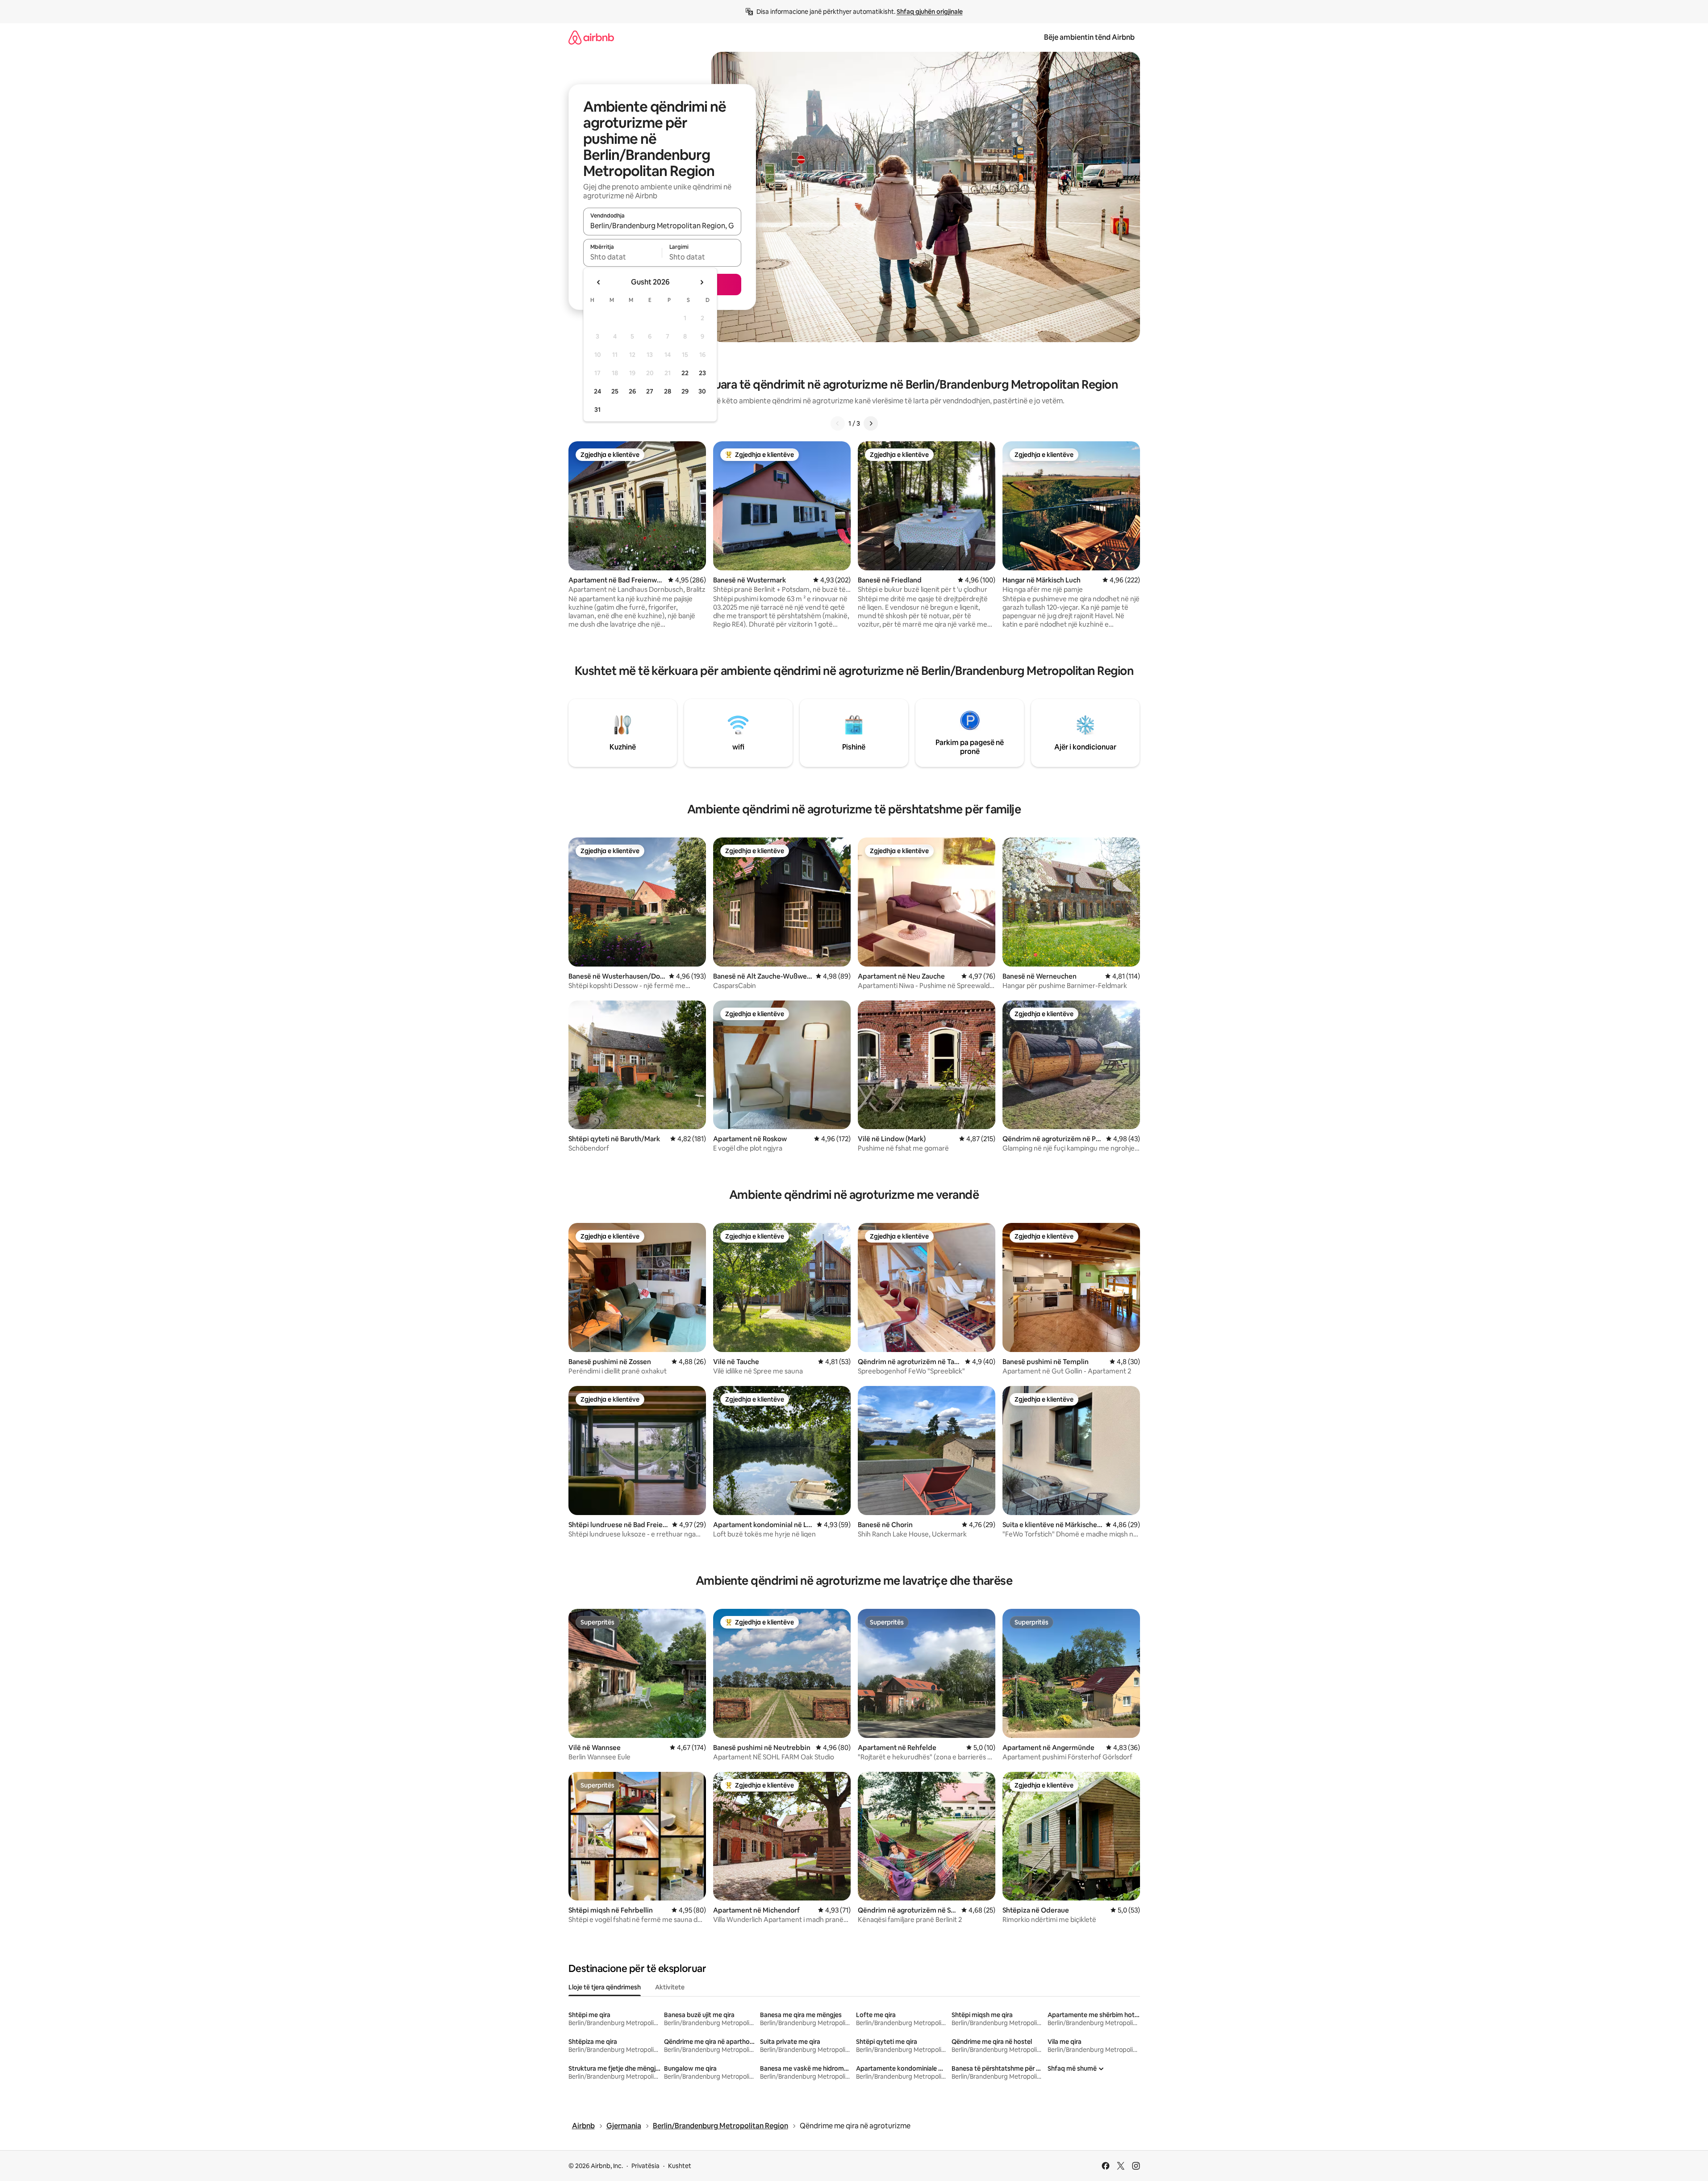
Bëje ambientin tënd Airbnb (1089, 37)
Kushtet (680, 2166)
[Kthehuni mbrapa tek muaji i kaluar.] (599, 282)
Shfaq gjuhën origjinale (930, 12)
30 (702, 391)
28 (668, 391)
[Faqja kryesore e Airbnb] (591, 37)
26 (632, 391)
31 (597, 410)
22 (685, 373)
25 (615, 391)
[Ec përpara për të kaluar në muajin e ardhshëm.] (702, 282)
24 (597, 391)
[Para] (871, 423)
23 (702, 373)
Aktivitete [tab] (670, 1987)
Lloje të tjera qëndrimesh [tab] (605, 1987)
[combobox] (662, 226)
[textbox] (623, 257)
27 (650, 391)
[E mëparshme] (838, 423)
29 (685, 391)
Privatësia (645, 2166)
